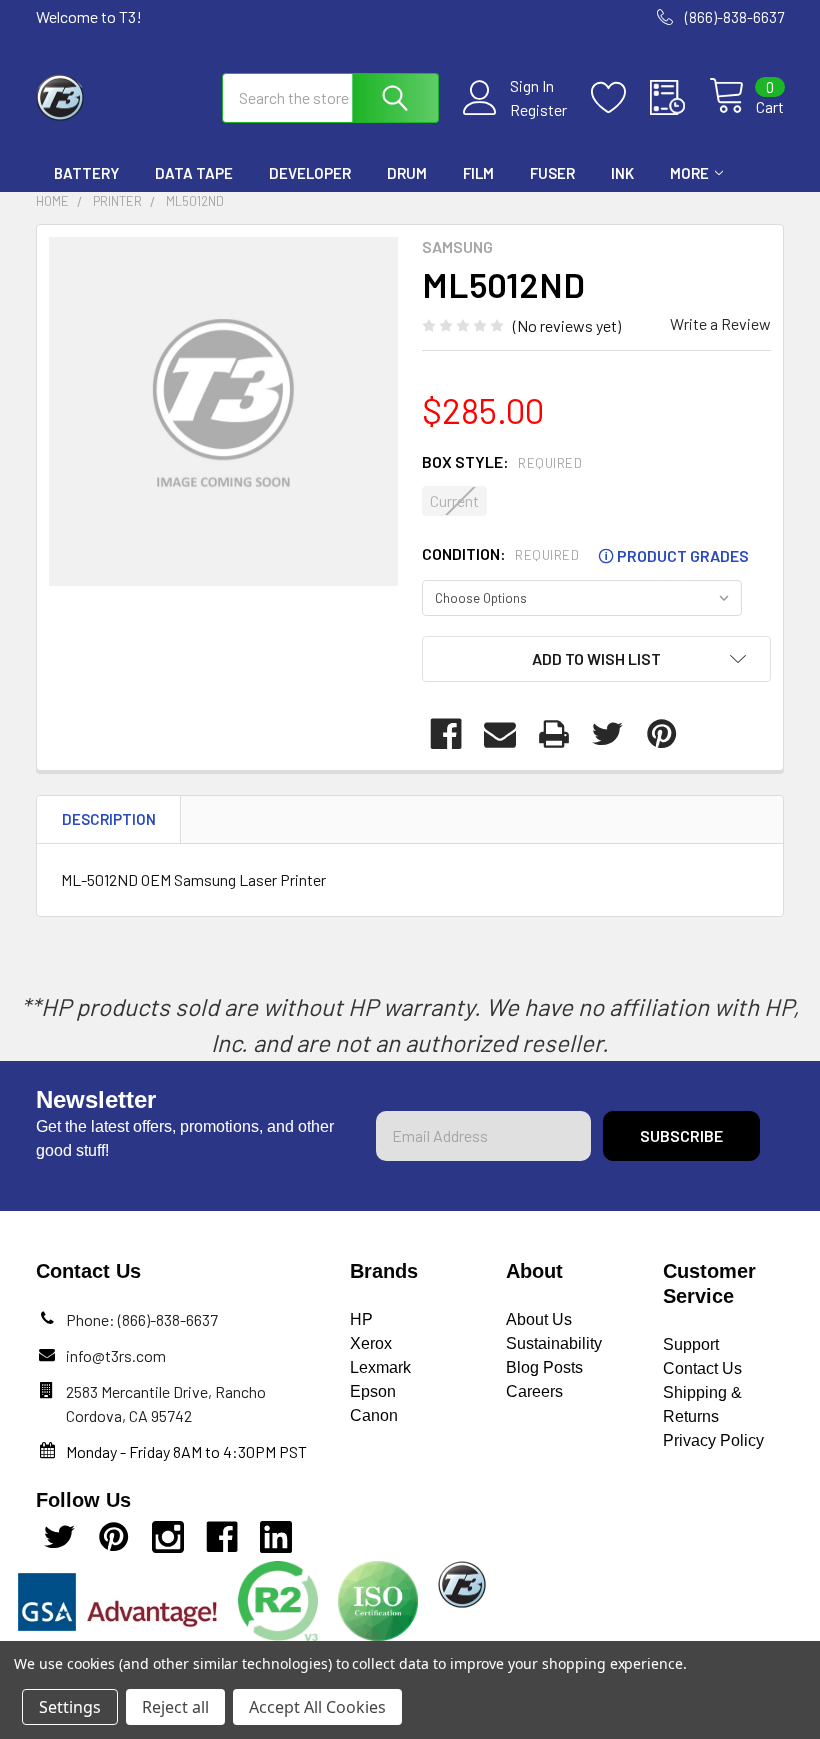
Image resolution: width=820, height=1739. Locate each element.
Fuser (552, 173)
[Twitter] (608, 734)
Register (538, 109)
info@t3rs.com (116, 1355)
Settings (70, 1707)
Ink (622, 173)
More (689, 173)
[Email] (500, 734)
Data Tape (194, 173)
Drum (407, 173)
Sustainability (554, 1343)
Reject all (175, 1707)
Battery (86, 173)
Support (691, 1344)
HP (361, 1319)
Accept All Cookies (317, 1707)
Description (109, 819)
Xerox (371, 1343)
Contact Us (702, 1368)
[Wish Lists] (620, 98)
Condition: (585, 554)
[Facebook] (446, 734)
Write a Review (720, 323)
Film (478, 173)
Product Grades (673, 555)
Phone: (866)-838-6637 (142, 1319)
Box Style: (502, 461)
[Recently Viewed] (679, 98)
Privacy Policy (713, 1440)
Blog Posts (544, 1367)
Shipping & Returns (702, 1404)
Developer (310, 173)
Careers (534, 1391)
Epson (373, 1391)
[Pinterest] (662, 734)
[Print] (554, 734)
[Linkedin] (276, 1537)
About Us (539, 1319)
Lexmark (380, 1367)
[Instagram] (168, 1537)
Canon (374, 1415)
